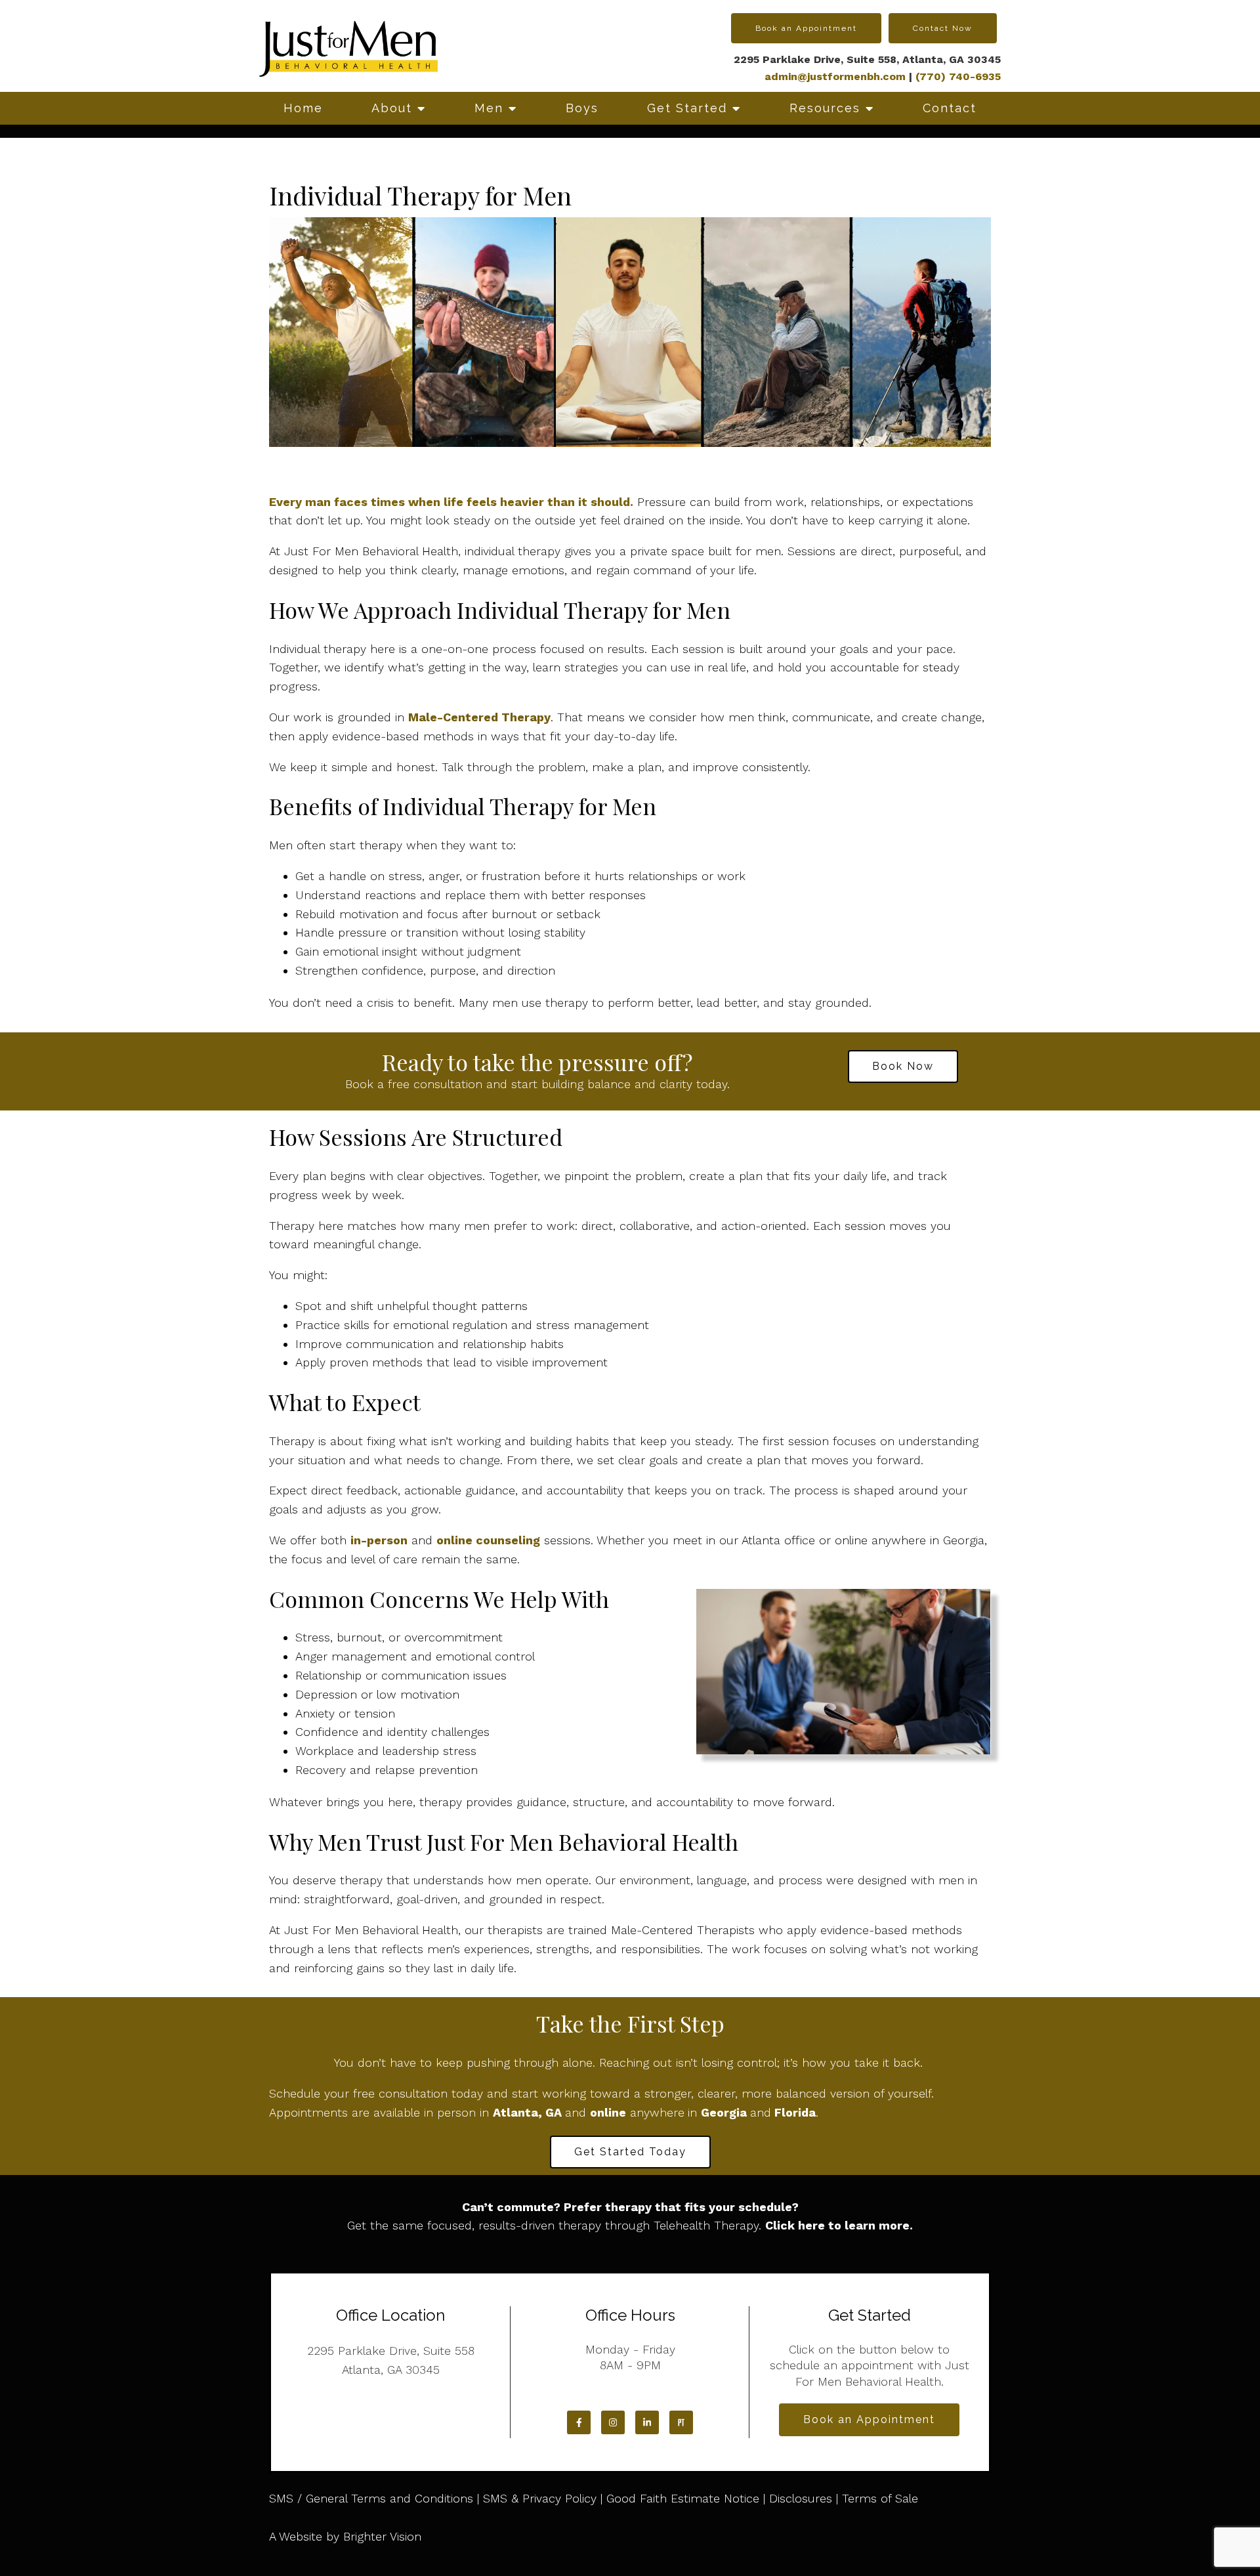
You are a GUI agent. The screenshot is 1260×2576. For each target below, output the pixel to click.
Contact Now (943, 28)
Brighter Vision (382, 2536)
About (392, 108)
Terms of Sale (880, 2498)
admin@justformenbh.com (835, 76)
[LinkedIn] (647, 2422)
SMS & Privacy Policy (540, 2498)
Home (303, 108)
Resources (825, 108)
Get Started (687, 108)
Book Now (903, 1066)
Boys (582, 108)
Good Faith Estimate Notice (683, 2498)
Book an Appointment (806, 28)
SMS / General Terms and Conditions (371, 2498)
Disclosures (801, 2498)
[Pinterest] (681, 2422)
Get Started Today (630, 2152)
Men (489, 108)
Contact (950, 108)
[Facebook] (579, 2422)
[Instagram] (613, 2422)
